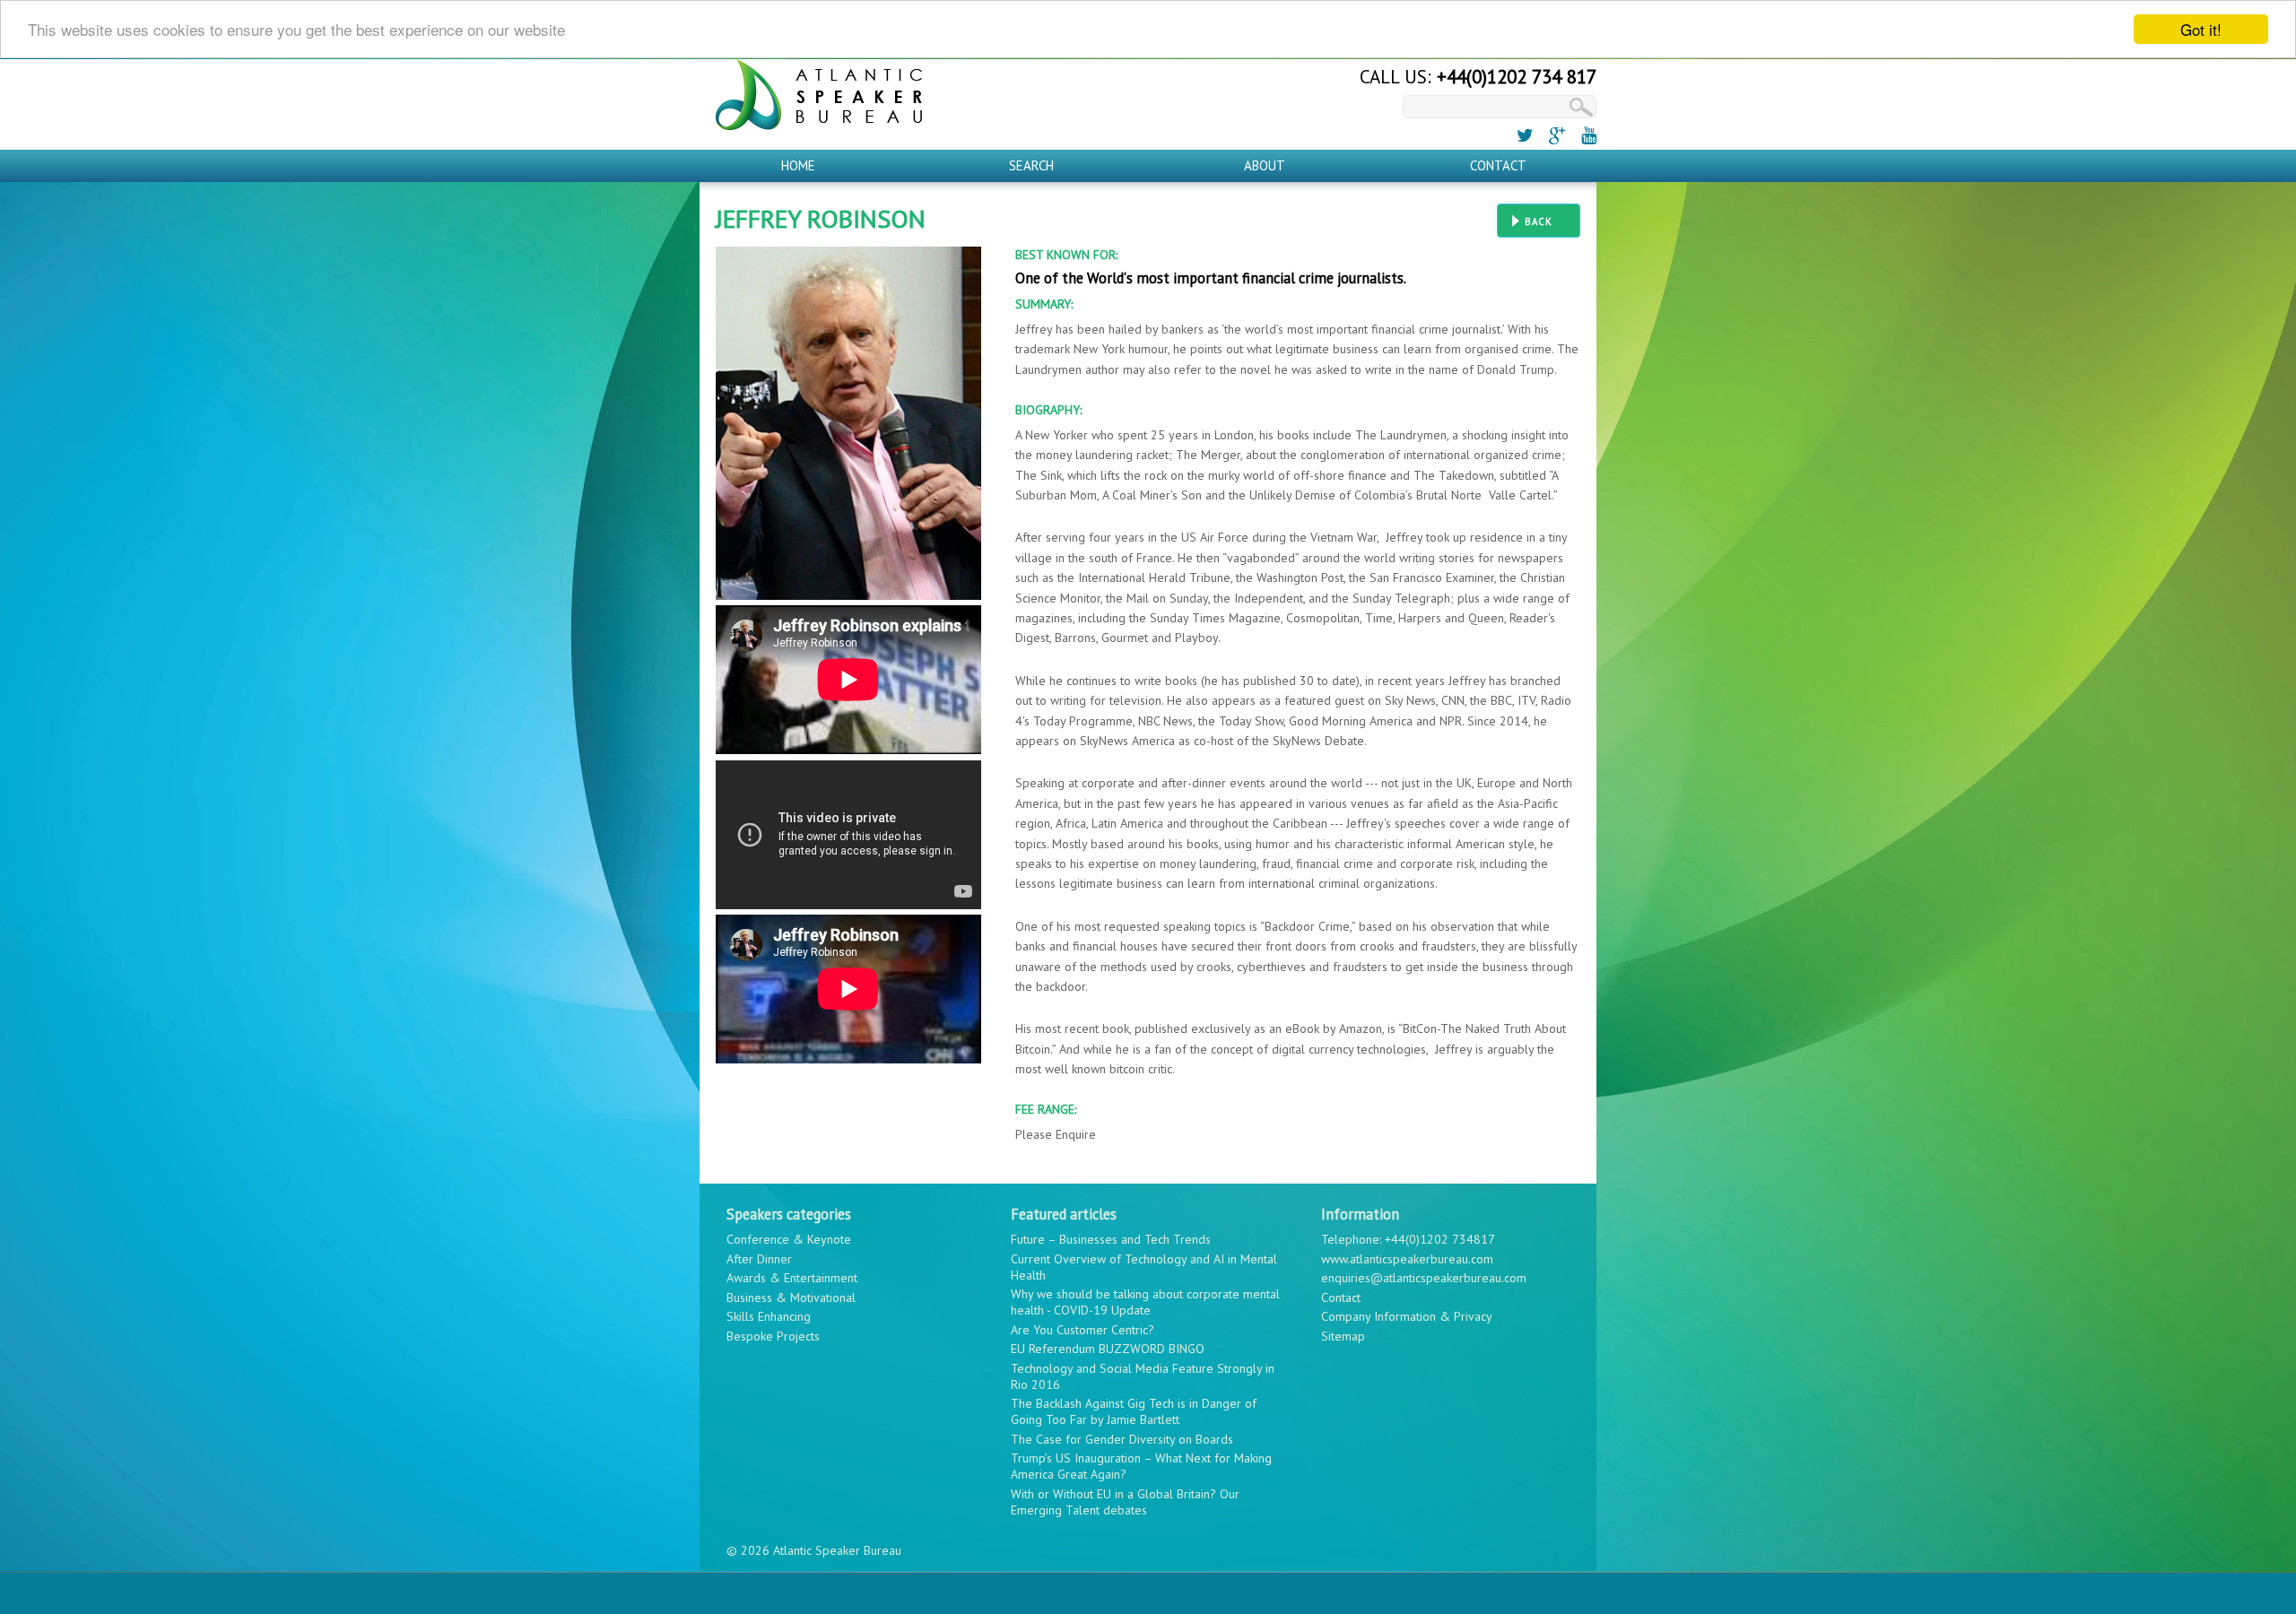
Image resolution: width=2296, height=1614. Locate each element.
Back (1539, 221)
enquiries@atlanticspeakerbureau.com (1424, 1278)
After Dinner (759, 1259)
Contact (1498, 165)
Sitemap (1343, 1336)
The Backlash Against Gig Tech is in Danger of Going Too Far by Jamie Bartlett (1134, 1411)
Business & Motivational (791, 1297)
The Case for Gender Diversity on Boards (1122, 1439)
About (1265, 165)
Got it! (2201, 29)
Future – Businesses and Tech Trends (1111, 1239)
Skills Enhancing (769, 1316)
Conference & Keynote (789, 1239)
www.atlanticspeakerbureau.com (1407, 1259)
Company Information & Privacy (1407, 1316)
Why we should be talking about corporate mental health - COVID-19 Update (1145, 1302)
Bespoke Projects (773, 1336)
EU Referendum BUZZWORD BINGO (1108, 1349)
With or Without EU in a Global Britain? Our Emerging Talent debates (1125, 1502)
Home (798, 165)
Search (1031, 165)
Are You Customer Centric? (1083, 1330)
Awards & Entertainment (792, 1278)
